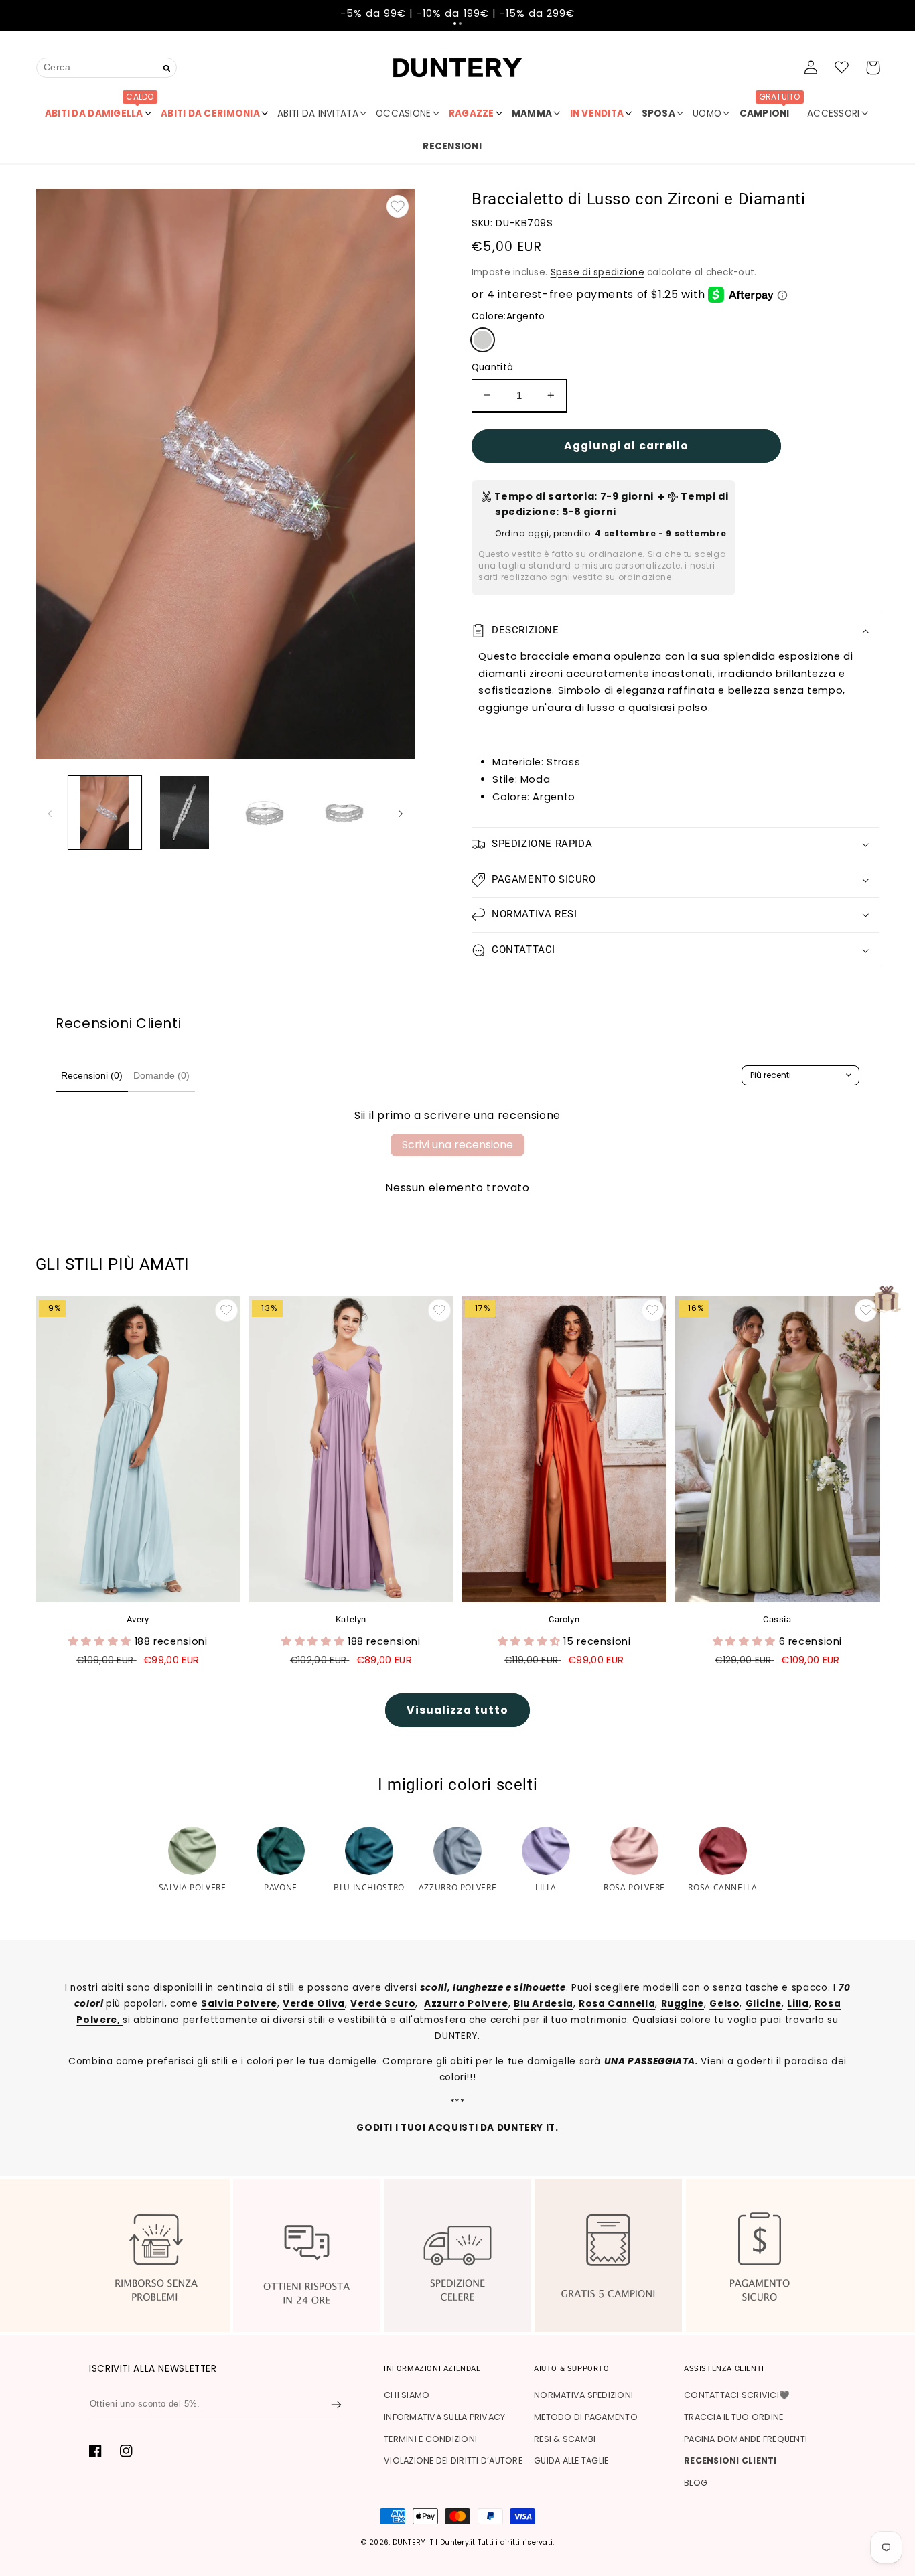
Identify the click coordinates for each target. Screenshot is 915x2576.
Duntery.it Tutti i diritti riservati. (497, 2542)
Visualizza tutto (458, 1710)
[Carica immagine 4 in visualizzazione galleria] (345, 813)
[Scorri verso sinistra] (50, 813)
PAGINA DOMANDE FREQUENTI (746, 2439)
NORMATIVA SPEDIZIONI (583, 2395)
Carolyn (564, 1619)
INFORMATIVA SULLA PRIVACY (444, 2417)
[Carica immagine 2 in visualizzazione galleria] (185, 813)
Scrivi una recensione (457, 1145)
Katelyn (351, 1619)
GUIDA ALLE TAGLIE (571, 2460)
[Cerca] (167, 69)
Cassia (777, 1619)
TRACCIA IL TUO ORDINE (733, 2417)
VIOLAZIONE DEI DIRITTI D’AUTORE (453, 2460)
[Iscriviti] (336, 2405)
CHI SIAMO (407, 2395)
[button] (455, 23)
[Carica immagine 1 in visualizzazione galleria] (105, 813)
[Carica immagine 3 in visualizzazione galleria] (264, 813)
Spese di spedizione (597, 272)
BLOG (696, 2483)
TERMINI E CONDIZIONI (430, 2439)
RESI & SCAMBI (565, 2439)
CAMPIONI (770, 108)
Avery (138, 1619)
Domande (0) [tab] (161, 1075)
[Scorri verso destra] (401, 813)
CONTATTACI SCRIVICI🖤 (737, 2395)
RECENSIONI (452, 146)
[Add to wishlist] (398, 206)
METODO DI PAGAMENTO (586, 2417)
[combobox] (107, 67)
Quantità (492, 367)
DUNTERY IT (413, 2542)
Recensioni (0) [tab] (92, 1075)
